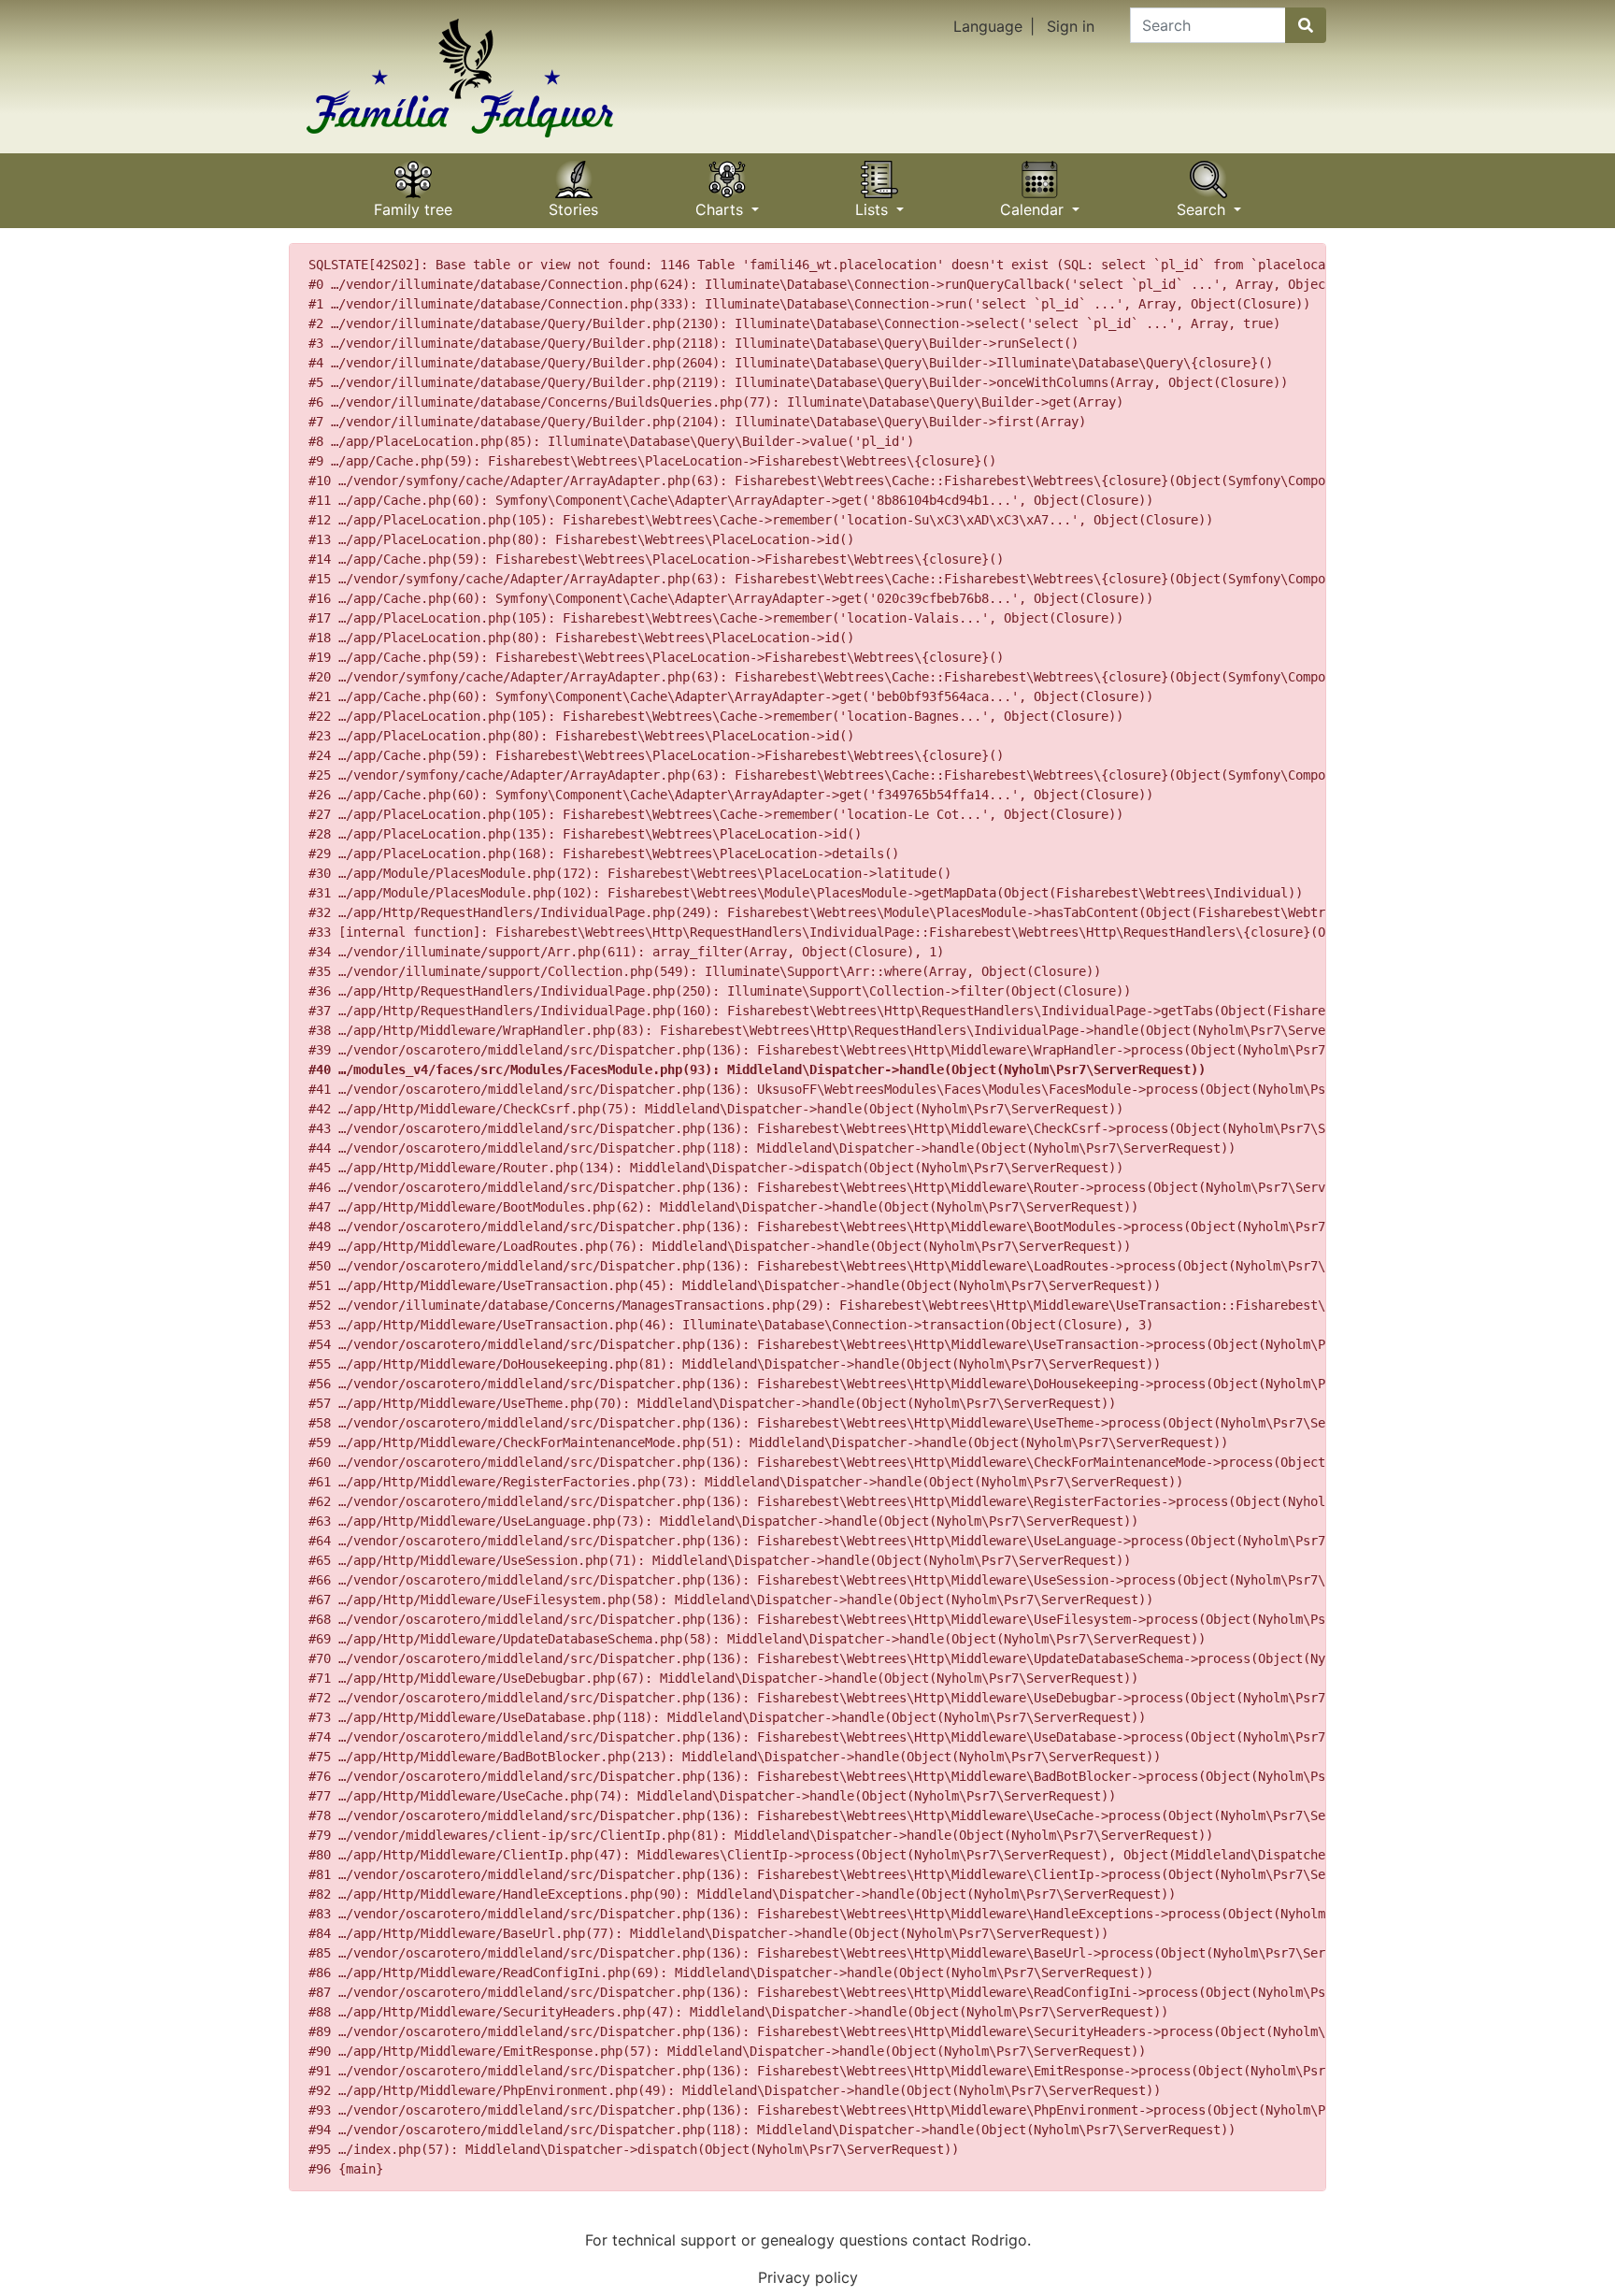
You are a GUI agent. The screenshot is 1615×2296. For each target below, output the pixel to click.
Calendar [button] (1034, 203)
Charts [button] (722, 203)
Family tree (413, 203)
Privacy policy (808, 2277)
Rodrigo (999, 2240)
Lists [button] (874, 203)
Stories (573, 203)
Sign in (1071, 26)
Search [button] (1203, 203)
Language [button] (988, 26)
